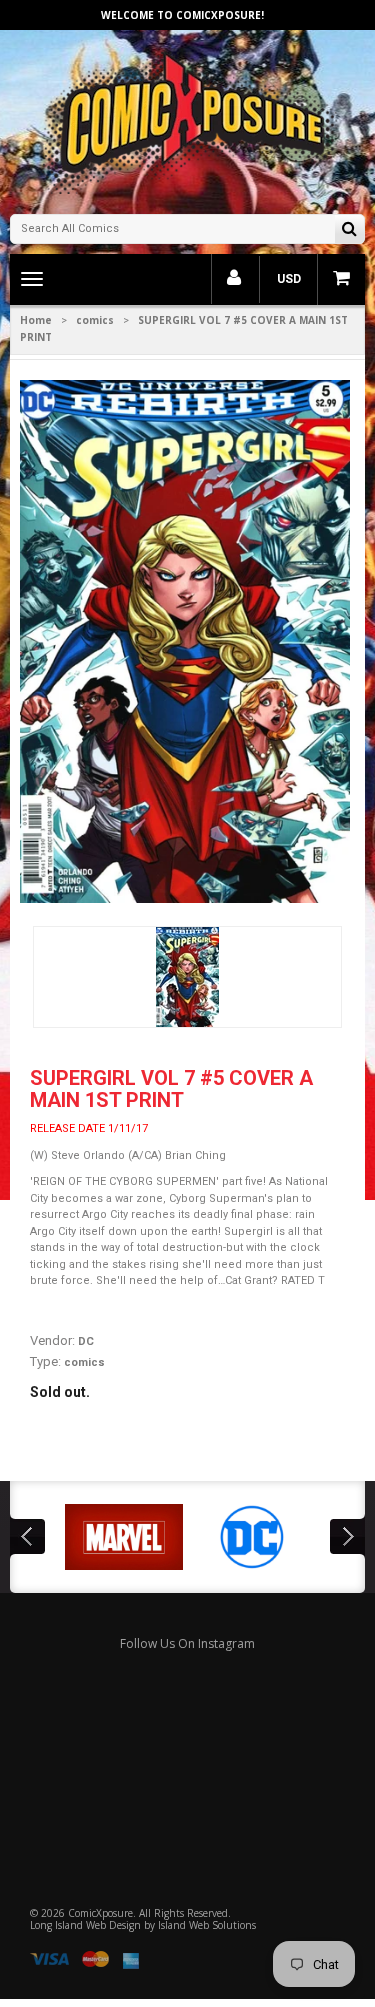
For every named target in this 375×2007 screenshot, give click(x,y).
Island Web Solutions (207, 1925)
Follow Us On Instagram (187, 1643)
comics (95, 320)
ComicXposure (100, 1913)
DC (86, 1341)
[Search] (349, 230)
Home (36, 320)
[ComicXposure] (188, 119)
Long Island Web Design (85, 1925)
